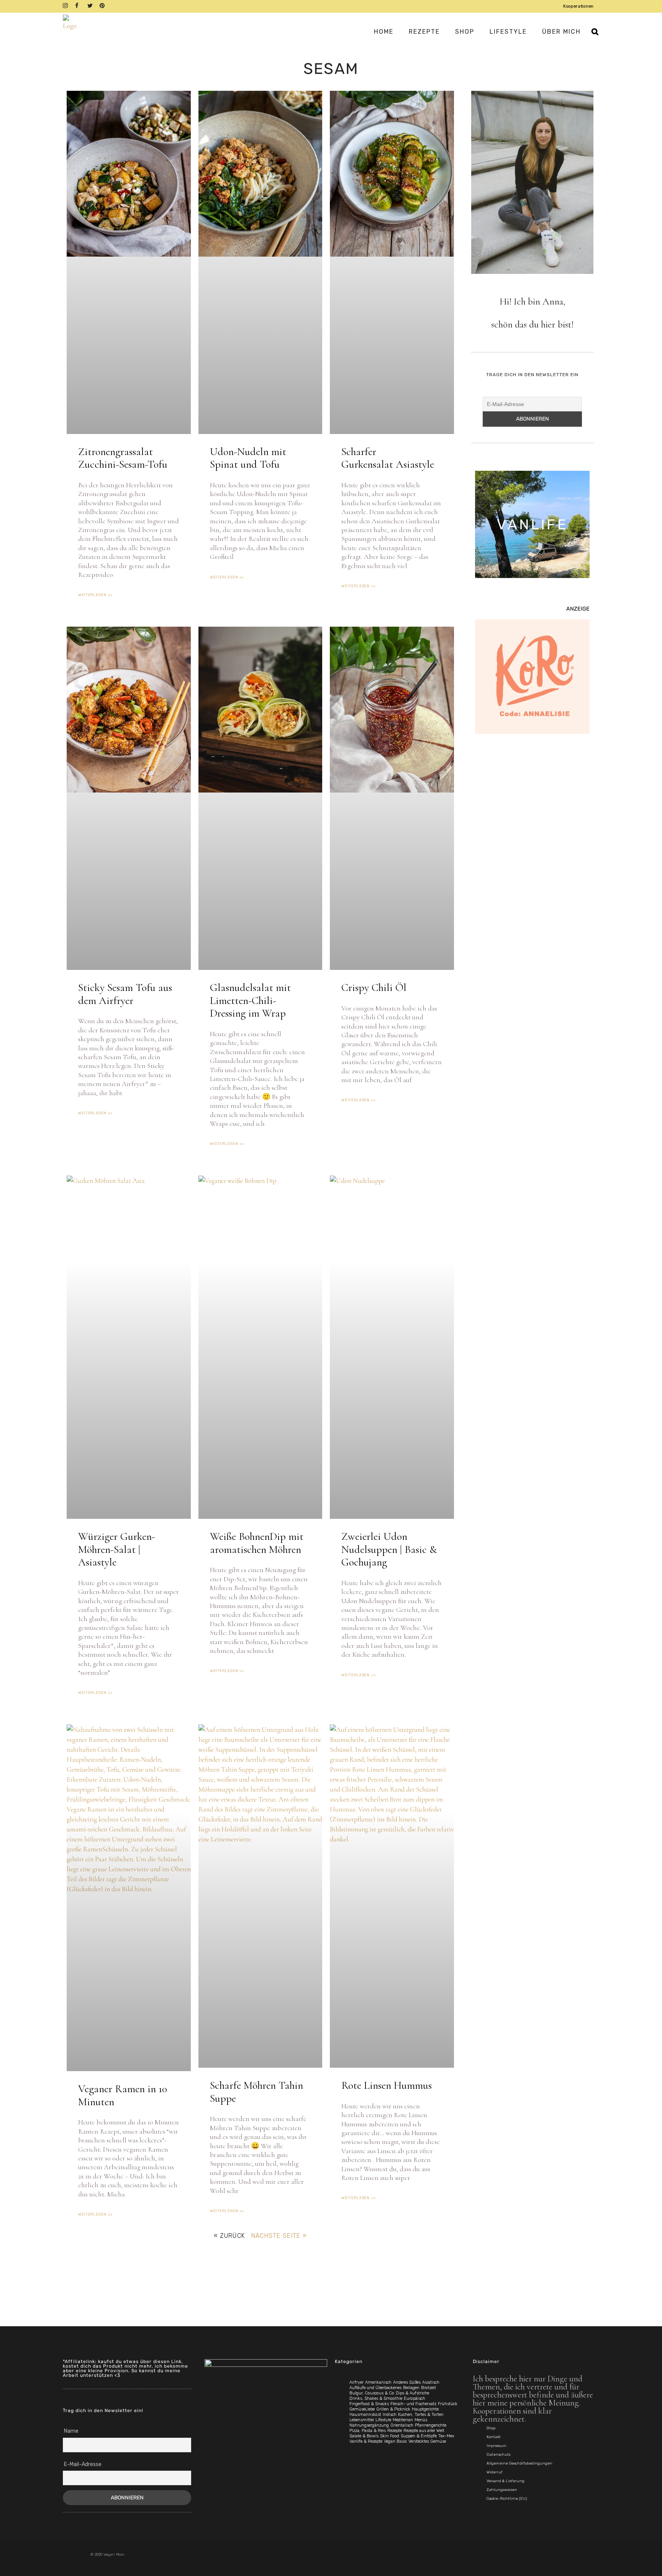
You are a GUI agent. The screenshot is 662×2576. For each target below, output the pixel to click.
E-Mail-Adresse (83, 2464)
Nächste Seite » (279, 2236)
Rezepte (395, 2431)
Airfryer (356, 2382)
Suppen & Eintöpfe (419, 2436)
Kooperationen (578, 6)
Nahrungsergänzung (369, 2425)
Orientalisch (402, 2425)
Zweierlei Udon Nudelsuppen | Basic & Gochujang (389, 1549)
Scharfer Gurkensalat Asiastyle (388, 458)
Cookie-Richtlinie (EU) (507, 2499)
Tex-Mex (446, 2436)
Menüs (421, 2420)
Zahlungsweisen (502, 2490)
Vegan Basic (395, 2441)
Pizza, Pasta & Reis (368, 2431)
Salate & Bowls (364, 2436)
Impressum (496, 2446)
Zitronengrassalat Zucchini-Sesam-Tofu (123, 458)
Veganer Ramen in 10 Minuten (123, 2095)
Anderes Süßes (407, 2382)
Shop (491, 2428)
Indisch (390, 2415)
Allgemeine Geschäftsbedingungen (519, 2463)
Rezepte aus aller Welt (424, 2431)
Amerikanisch (378, 2382)
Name (71, 2431)
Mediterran (403, 2420)
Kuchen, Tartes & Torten (421, 2415)
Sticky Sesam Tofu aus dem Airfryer (125, 994)
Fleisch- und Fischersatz (413, 2404)
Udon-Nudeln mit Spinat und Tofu (248, 458)
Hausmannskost (365, 2415)
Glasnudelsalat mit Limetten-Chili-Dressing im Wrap (250, 1000)
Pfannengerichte (431, 2425)
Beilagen (411, 2388)
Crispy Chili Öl (374, 987)
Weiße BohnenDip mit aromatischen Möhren (257, 1543)
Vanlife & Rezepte (366, 2441)
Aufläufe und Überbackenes (375, 2388)
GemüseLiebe (362, 2409)
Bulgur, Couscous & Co (372, 2393)
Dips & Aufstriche (412, 2393)
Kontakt (494, 2437)
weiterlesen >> (95, 595)
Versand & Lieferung (506, 2481)
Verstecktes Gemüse (427, 2441)
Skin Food (390, 2436)
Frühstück (448, 2404)
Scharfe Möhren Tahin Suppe (256, 2092)
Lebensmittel (362, 2420)
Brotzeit (428, 2388)
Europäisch (415, 2398)
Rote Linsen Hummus (387, 2085)
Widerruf (495, 2472)
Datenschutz (499, 2455)
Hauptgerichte (425, 2409)
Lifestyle (383, 2420)
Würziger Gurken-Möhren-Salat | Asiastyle (117, 1549)
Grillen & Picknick (393, 2409)
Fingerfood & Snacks (369, 2404)
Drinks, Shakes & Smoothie (376, 2398)
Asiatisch (431, 2382)
